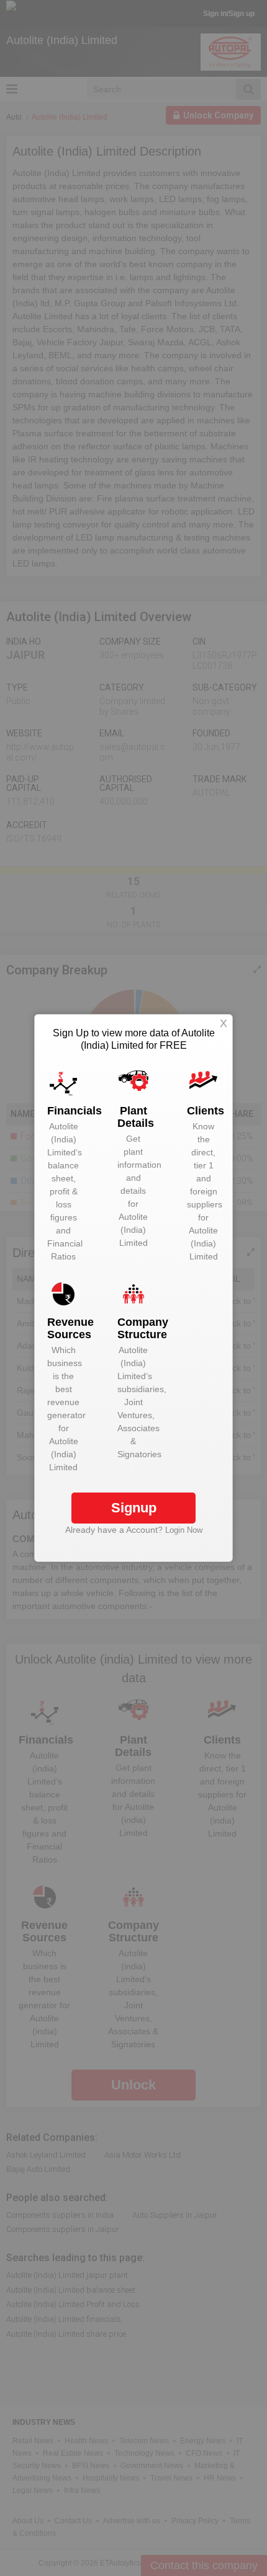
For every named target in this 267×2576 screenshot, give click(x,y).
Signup (134, 1508)
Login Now (184, 1530)
